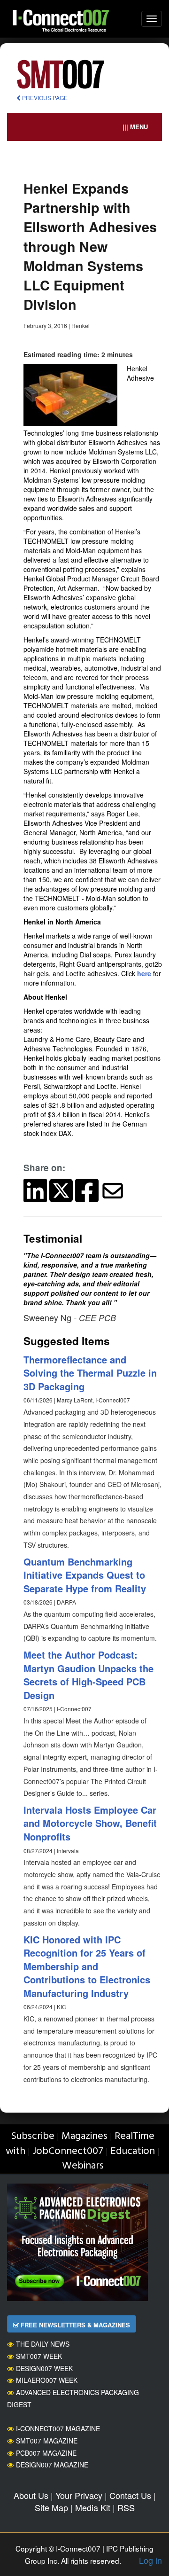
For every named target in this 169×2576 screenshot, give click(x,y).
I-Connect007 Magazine (58, 2428)
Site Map (51, 2507)
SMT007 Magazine (47, 2441)
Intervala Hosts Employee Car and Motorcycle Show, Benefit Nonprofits (90, 1823)
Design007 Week (44, 2368)
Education (133, 2151)
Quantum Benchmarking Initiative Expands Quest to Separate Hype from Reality (85, 1575)
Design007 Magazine (52, 2465)
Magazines (84, 2136)
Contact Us (130, 2495)
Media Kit (93, 2507)
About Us (31, 2495)
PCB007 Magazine (46, 2453)
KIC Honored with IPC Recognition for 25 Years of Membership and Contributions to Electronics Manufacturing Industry (87, 1966)
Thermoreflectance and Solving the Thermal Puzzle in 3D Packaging (90, 1373)
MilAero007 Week (47, 2380)
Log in (150, 2560)
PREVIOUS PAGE (44, 98)
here (144, 973)
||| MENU (135, 127)
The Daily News (43, 2344)
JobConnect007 (68, 2151)
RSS (126, 2507)
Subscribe (33, 2136)
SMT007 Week (39, 2356)
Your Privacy (79, 2495)
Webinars (83, 2166)
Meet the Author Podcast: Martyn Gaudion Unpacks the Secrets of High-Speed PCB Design (88, 1675)
